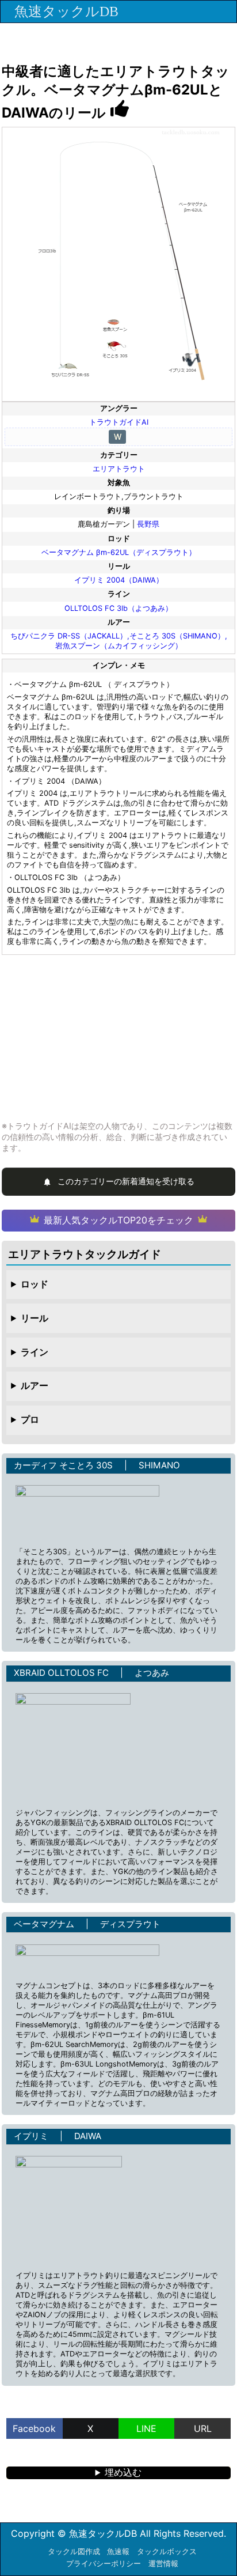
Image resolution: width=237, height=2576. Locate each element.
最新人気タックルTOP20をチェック (118, 1220)
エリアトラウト (119, 469)
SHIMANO (159, 1465)
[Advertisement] (118, 1037)
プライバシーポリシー (104, 2564)
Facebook (34, 2428)
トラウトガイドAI (119, 422)
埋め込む (123, 2472)
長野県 (148, 524)
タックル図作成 (74, 2552)
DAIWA (88, 2136)
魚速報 (118, 2552)
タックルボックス (167, 2552)
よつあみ (152, 1673)
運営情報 (163, 2564)
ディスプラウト (130, 1924)
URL (203, 2428)
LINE (146, 2428)
